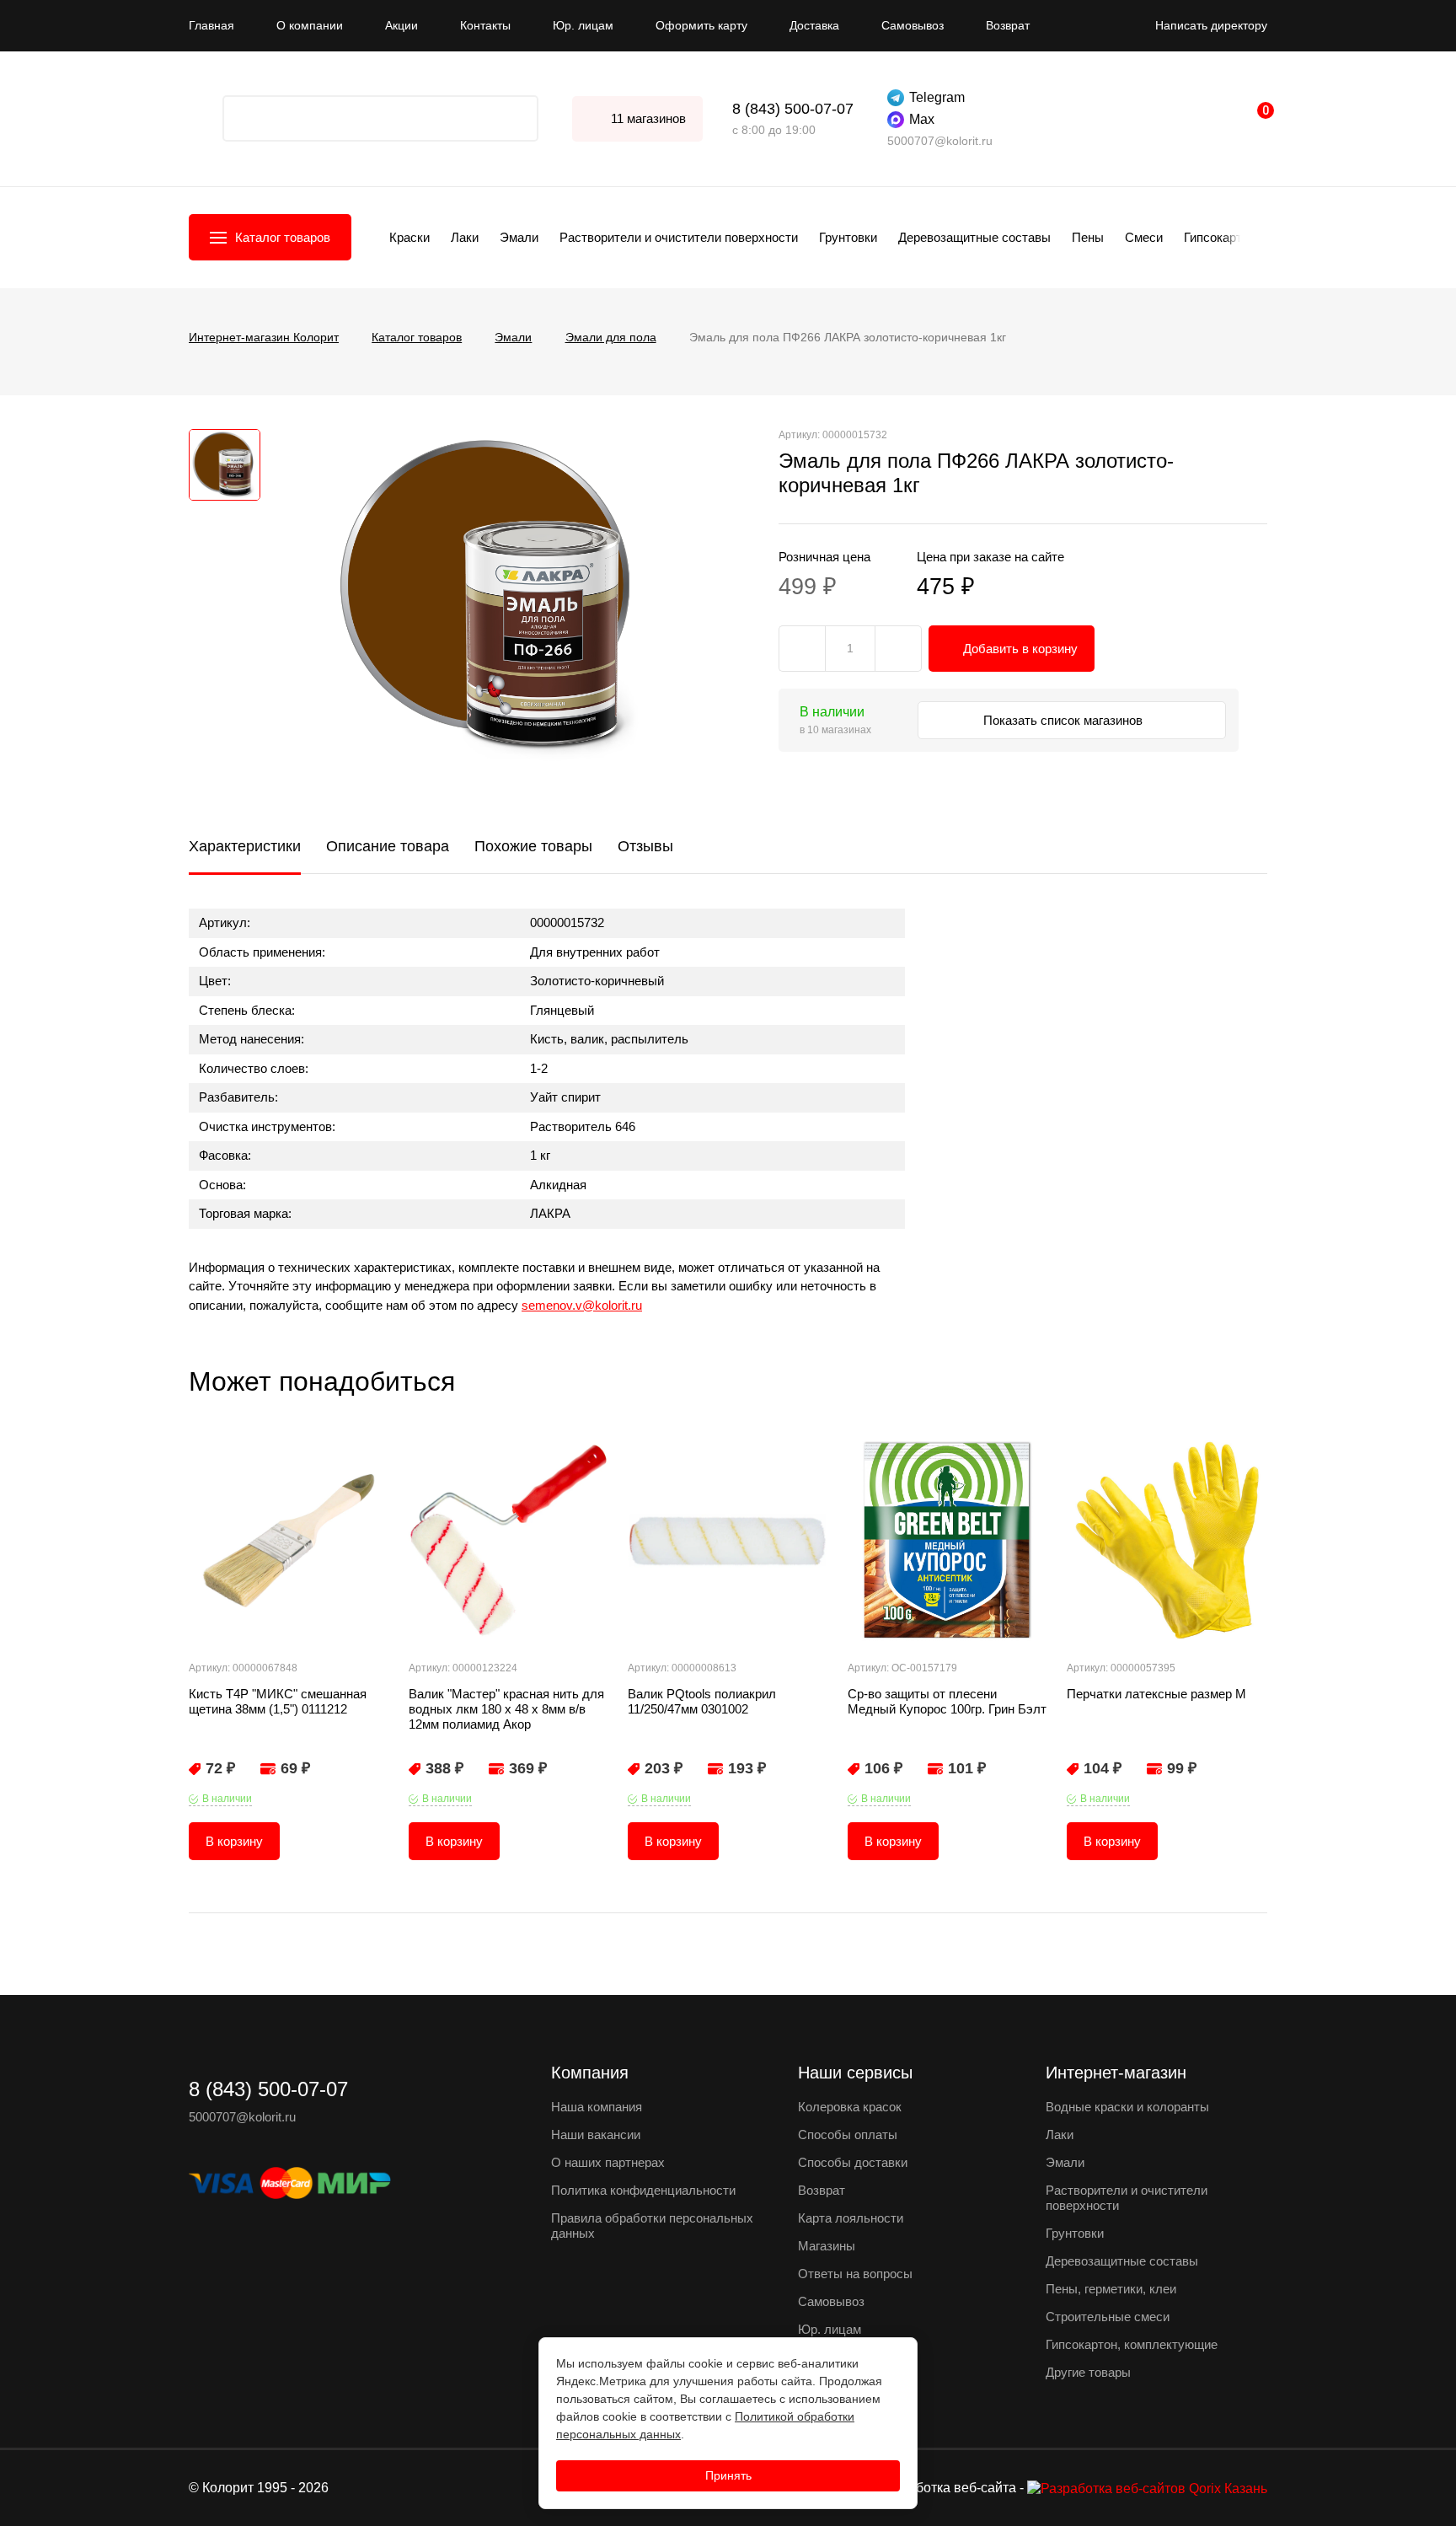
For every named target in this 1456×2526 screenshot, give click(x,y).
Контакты (485, 25)
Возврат (1008, 25)
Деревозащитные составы (974, 237)
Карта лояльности (851, 2218)
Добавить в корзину (1020, 649)
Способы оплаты (848, 2134)
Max (922, 119)
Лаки (465, 237)
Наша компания (597, 2107)
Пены (1088, 237)
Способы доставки (853, 2162)
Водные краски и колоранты (1127, 2107)
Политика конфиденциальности (643, 2190)
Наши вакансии (596, 2134)
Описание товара (388, 846)
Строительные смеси (1108, 2317)
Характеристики (245, 846)
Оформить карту (701, 25)
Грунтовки (848, 237)
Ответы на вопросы (855, 2274)
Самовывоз (913, 25)
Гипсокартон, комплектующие (1132, 2344)
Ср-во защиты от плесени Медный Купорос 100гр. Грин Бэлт (947, 1701)
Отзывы (645, 846)
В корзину (234, 1841)
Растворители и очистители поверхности (679, 237)
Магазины (827, 2246)
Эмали (519, 237)
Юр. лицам (583, 25)
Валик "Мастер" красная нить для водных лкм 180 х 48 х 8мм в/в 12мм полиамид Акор (506, 1709)
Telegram (937, 97)
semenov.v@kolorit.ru (582, 1305)
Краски (409, 237)
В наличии (227, 1799)
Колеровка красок (850, 2107)
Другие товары (1088, 2372)
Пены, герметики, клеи (1111, 2289)
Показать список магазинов (1065, 720)
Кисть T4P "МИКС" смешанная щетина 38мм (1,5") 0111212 (278, 1701)
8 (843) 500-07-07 (793, 109)
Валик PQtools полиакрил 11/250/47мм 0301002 (702, 1701)
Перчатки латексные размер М (1156, 1694)
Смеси (1144, 237)
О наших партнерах (608, 2162)
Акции (401, 25)
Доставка (814, 25)
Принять (728, 2475)
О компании (310, 25)
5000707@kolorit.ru (940, 141)
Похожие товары (533, 846)
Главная (211, 25)
